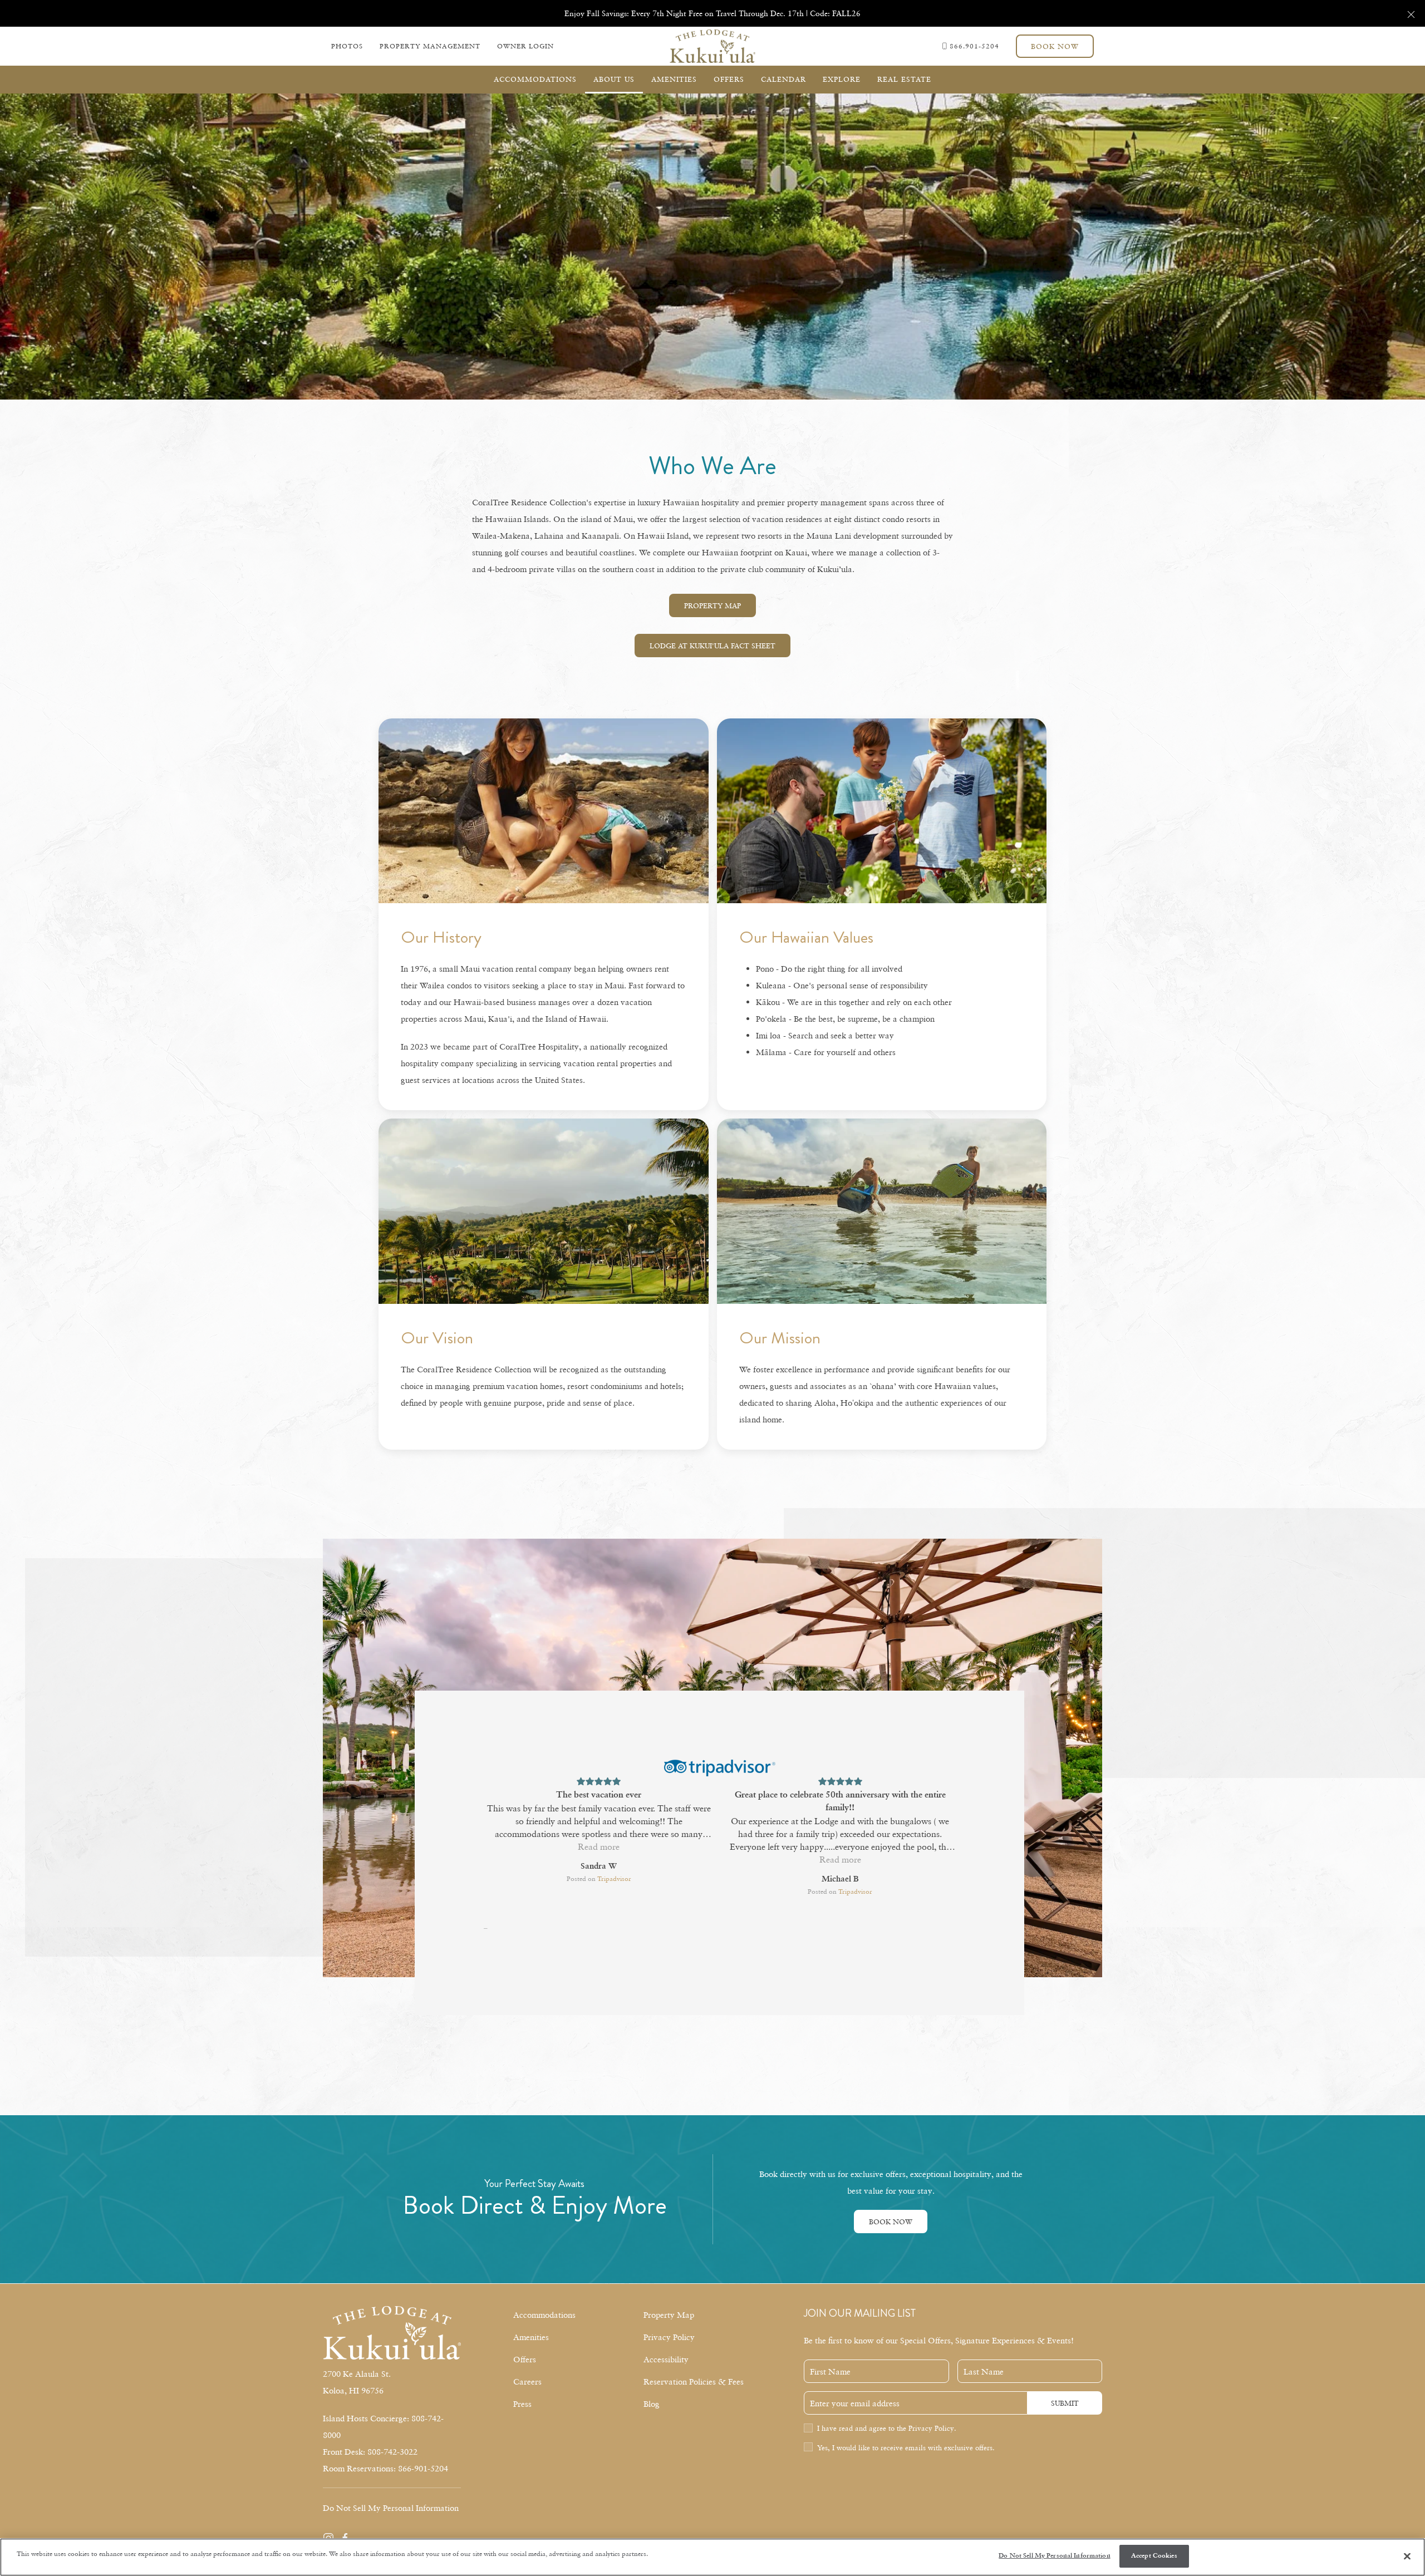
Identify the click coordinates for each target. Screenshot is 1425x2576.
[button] (1411, 13)
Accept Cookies (1154, 2556)
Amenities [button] (674, 79)
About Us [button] (614, 79)
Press (522, 2403)
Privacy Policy (669, 2337)
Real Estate (904, 79)
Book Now (1055, 46)
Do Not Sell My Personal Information (1054, 2556)
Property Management (430, 46)
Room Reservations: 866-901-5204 (385, 2468)
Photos (347, 46)
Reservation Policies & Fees (694, 2381)
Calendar (783, 79)
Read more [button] (599, 1859)
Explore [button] (842, 79)
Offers (729, 79)
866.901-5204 (974, 46)
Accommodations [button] (535, 79)
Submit (1065, 2403)
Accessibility (666, 2359)
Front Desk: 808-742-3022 (370, 2451)
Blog (652, 2403)
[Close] (1407, 2557)
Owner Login (525, 46)
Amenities (531, 2337)
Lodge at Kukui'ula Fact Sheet (712, 646)
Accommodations (544, 2314)
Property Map (712, 605)
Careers (527, 2381)
